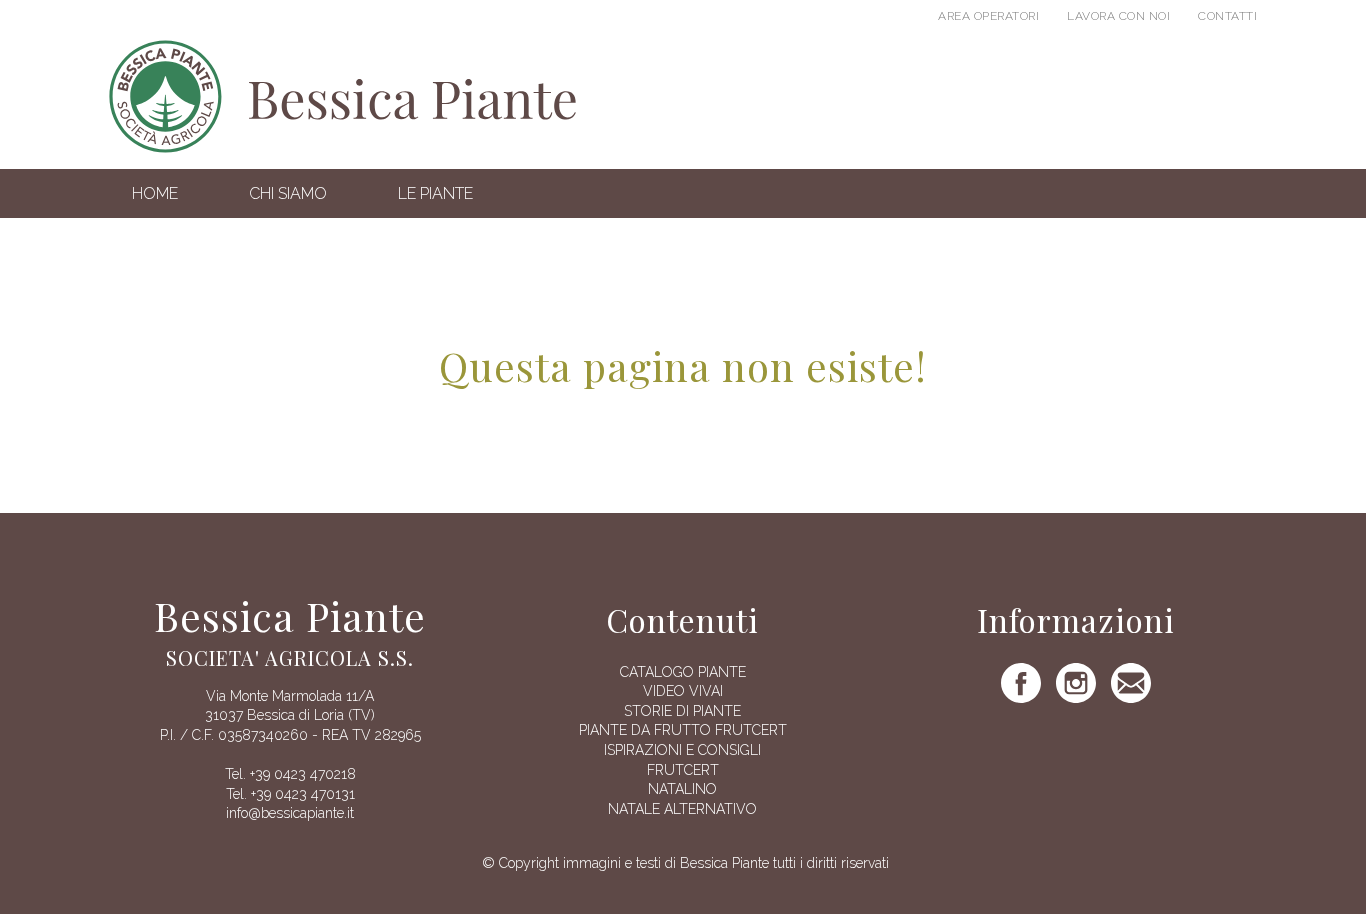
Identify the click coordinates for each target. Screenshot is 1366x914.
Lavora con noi (1118, 16)
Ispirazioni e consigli (682, 750)
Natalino (682, 789)
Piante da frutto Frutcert (683, 730)
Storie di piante (682, 711)
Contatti (1227, 16)
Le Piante (435, 193)
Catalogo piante (683, 672)
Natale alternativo (682, 809)
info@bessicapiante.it (290, 813)
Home (155, 193)
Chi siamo (288, 193)
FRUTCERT (683, 770)
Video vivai (683, 691)
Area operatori (988, 16)
